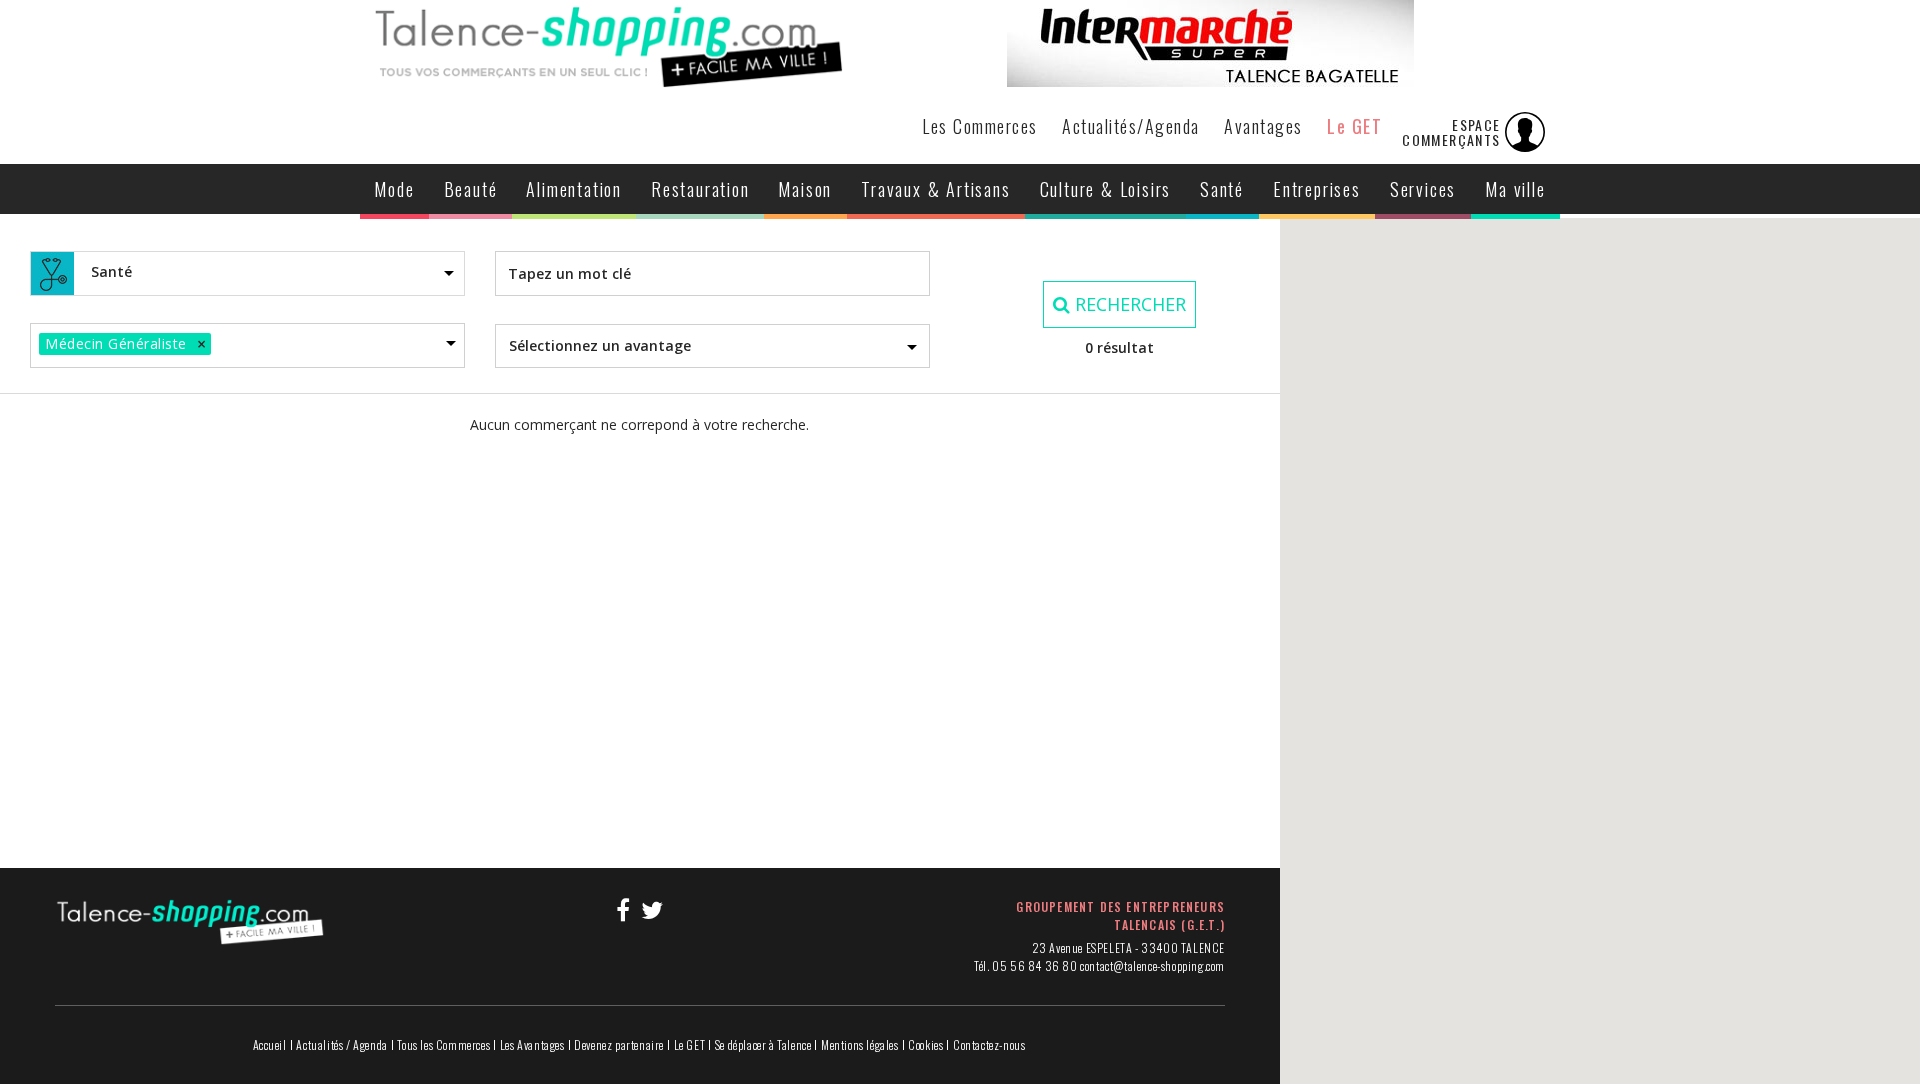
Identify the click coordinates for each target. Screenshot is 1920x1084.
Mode (394, 189)
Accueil (270, 1044)
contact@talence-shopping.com (1152, 965)
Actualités (1131, 126)
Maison (805, 189)
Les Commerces (980, 126)
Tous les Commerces (443, 1044)
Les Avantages (532, 1044)
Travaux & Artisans (935, 189)
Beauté (471, 189)
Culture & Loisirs (1106, 189)
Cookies (925, 1044)
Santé (1222, 189)
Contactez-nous (989, 1044)
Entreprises (1317, 189)
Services (1423, 189)
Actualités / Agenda (341, 1044)
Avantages (1263, 126)
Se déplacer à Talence (763, 1044)
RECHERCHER (1128, 304)
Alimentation (574, 189)
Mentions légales (860, 1044)
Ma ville (1515, 189)
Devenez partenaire (619, 1044)
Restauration (700, 189)
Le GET (1354, 126)
